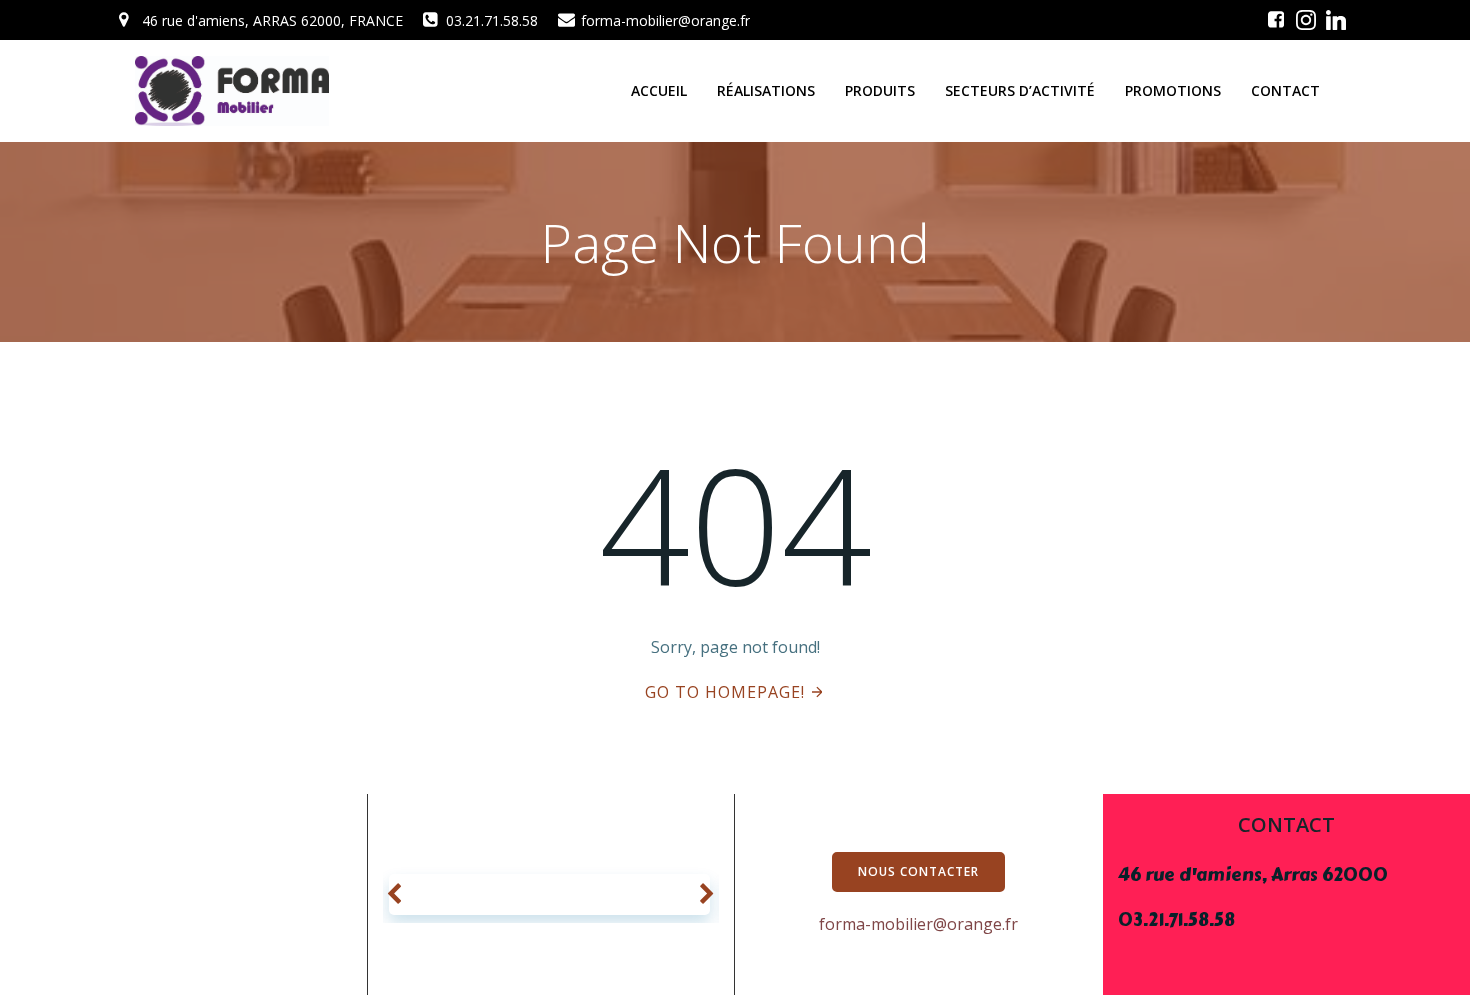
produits (880, 90)
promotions (1173, 90)
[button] (395, 895)
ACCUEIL (659, 90)
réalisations (766, 90)
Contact (1285, 90)
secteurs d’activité (1020, 90)
